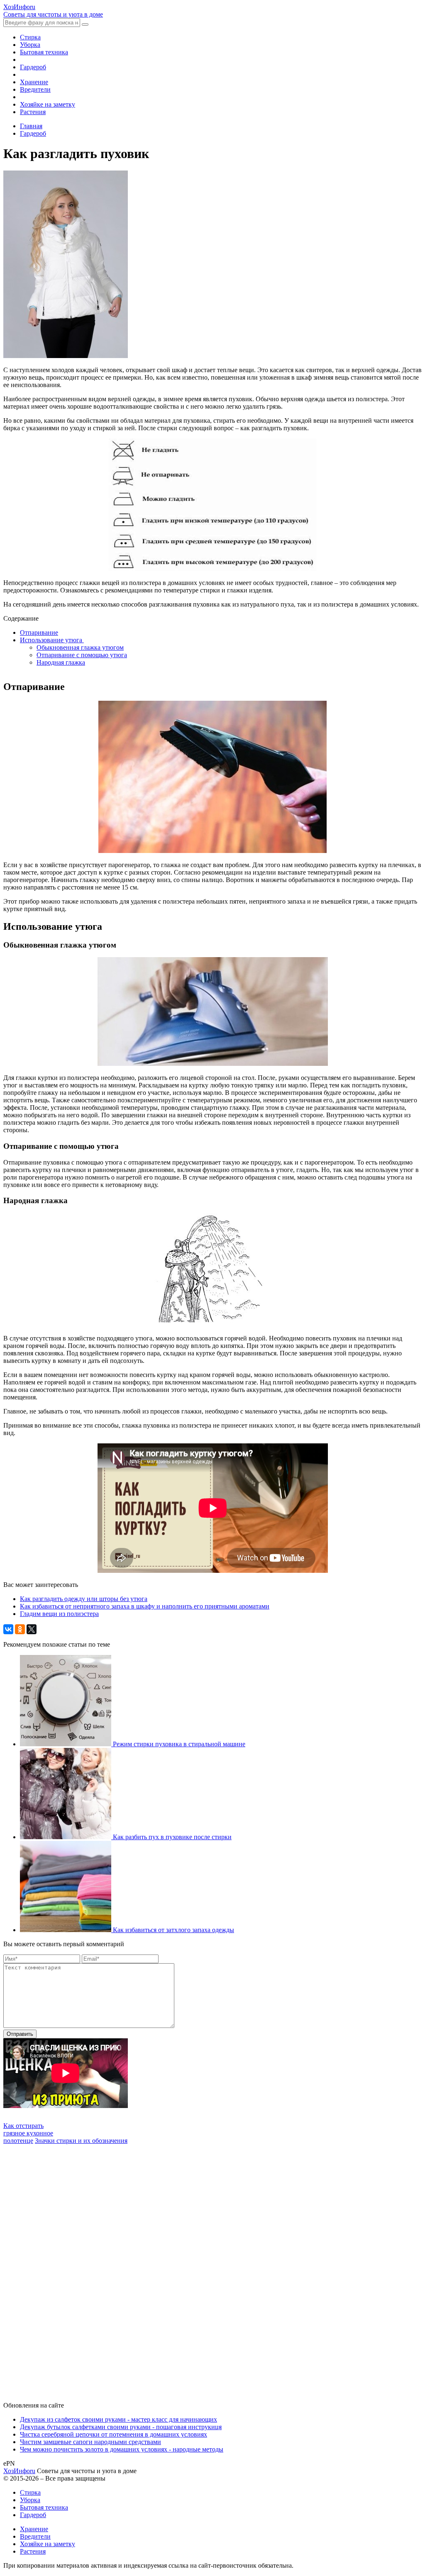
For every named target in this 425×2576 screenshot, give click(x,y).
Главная (31, 126)
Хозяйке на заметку (48, 104)
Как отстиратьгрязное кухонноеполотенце (28, 2133)
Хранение (34, 82)
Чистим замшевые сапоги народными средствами (90, 2442)
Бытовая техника (44, 52)
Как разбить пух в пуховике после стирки (172, 1837)
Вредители (35, 89)
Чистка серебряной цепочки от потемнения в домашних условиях (114, 2434)
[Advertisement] (66, 2269)
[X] (32, 1629)
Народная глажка (61, 662)
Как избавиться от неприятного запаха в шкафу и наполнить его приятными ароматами (145, 1606)
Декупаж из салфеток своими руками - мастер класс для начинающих (118, 2419)
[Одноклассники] (20, 1629)
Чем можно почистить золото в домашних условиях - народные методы (122, 2449)
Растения (33, 112)
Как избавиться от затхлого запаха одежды (173, 1930)
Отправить (20, 2034)
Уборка (30, 45)
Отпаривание (39, 632)
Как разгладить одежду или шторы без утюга (84, 1599)
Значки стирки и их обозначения (81, 2141)
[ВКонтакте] (8, 1629)
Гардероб (33, 67)
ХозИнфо (19, 2471)
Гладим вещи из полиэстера (59, 1614)
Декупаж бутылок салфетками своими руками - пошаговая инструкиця (121, 2427)
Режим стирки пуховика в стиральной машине (179, 1744)
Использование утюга (52, 640)
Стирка (30, 37)
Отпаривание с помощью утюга (82, 655)
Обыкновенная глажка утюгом (80, 647)
